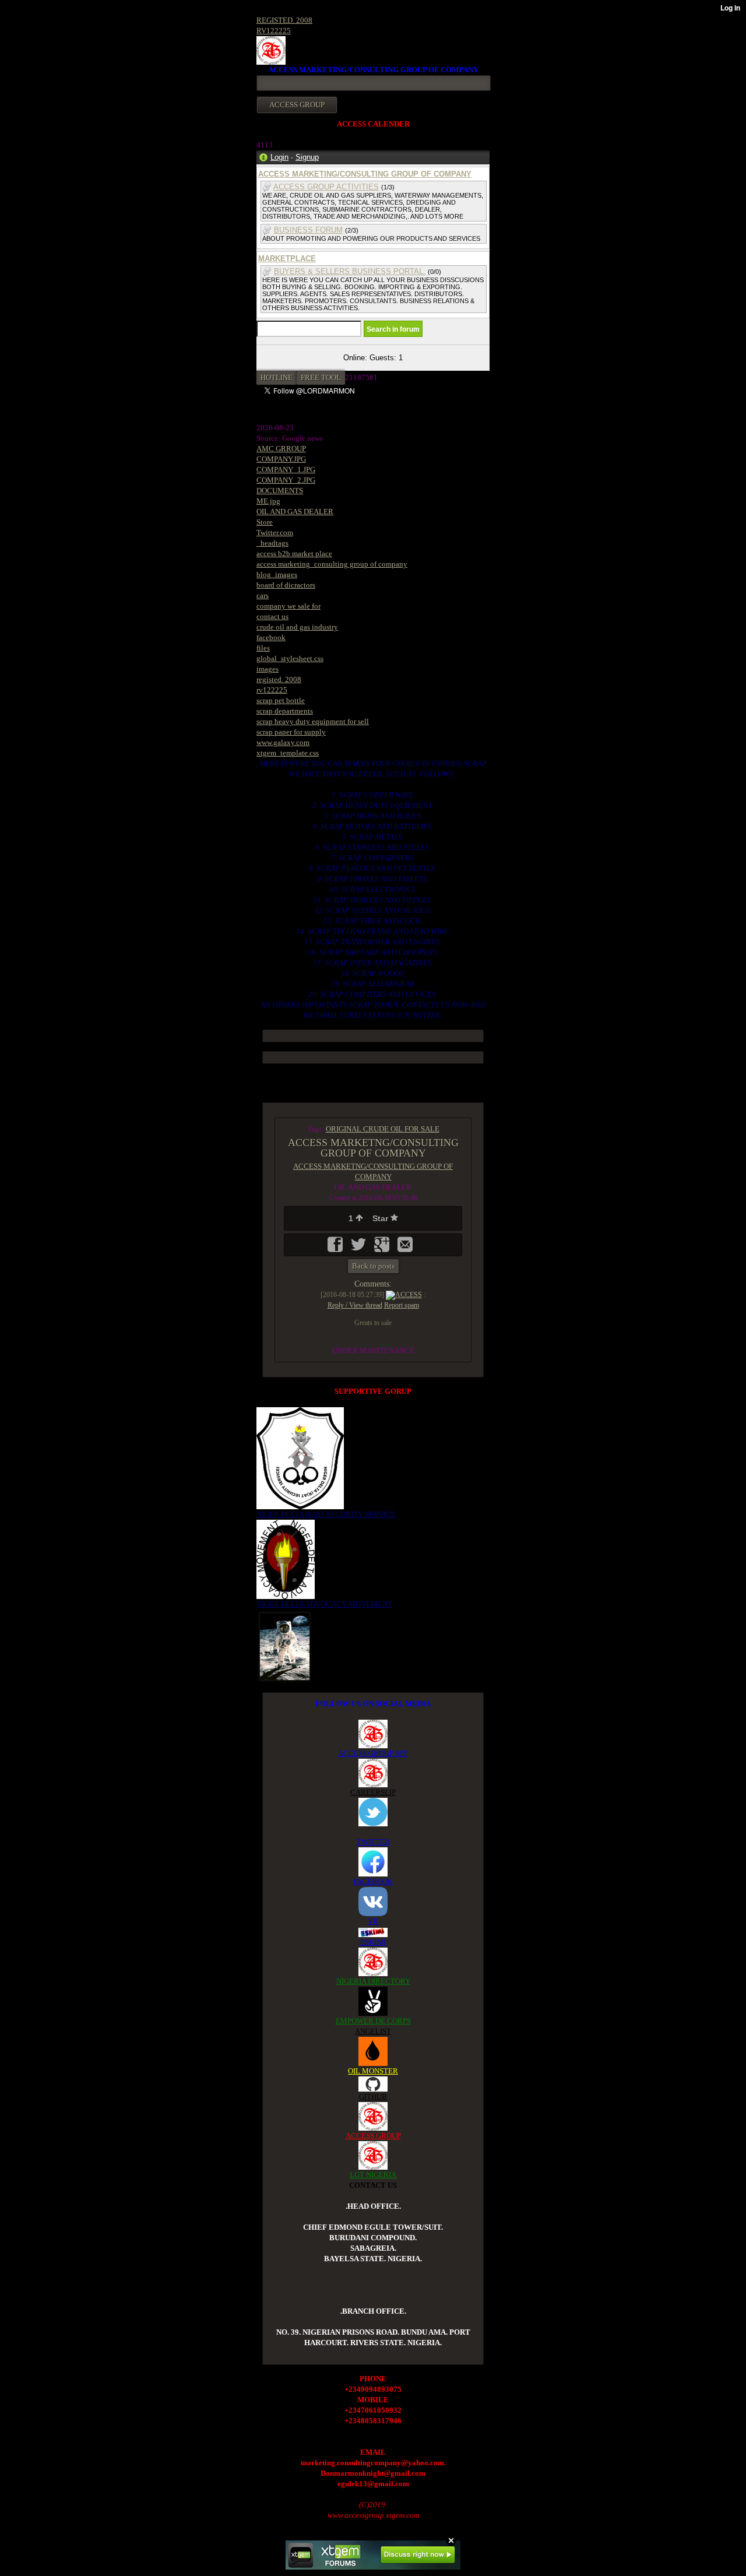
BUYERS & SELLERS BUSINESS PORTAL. (350, 271)
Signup (307, 157)
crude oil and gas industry (297, 627)
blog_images (277, 574)
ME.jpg (268, 501)
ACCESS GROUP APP (373, 1753)
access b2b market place (294, 553)
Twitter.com (275, 533)
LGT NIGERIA (373, 2175)
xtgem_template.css (288, 753)
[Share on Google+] (383, 1248)
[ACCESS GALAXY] (285, 1646)
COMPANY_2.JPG (286, 480)
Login (279, 157)
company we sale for (288, 606)
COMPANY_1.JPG (286, 470)
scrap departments (285, 711)
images (268, 669)
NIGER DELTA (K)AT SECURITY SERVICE (326, 1514)
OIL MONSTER (373, 2071)
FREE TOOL (321, 377)
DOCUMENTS (280, 491)
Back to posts (373, 1266)
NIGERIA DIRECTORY (373, 1981)
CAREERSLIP (373, 1792)
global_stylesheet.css (290, 658)
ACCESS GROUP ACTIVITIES (326, 187)
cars (263, 595)
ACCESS (409, 1295)
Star (381, 1218)
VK (373, 1921)
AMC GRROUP (281, 449)
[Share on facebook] (336, 1248)
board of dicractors (286, 585)
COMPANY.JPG (281, 459)
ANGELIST (373, 2031)
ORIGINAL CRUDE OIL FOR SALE (383, 1129)
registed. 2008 (279, 679)
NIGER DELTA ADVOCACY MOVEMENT (324, 1604)
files (263, 648)
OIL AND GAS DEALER (295, 512)
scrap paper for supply (291, 732)
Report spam (402, 1305)
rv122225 (272, 690)
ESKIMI (373, 1942)
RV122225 (274, 31)
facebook (271, 637)
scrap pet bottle (281, 700)
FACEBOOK (373, 1881)
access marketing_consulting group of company (332, 564)
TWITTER (373, 1842)
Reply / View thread (355, 1305)
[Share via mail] (405, 1248)
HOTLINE (277, 377)
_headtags (272, 543)
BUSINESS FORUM (308, 230)
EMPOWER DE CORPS (373, 2021)
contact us (272, 616)
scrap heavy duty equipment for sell (313, 721)
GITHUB (373, 2097)
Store (265, 522)
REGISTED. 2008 (284, 20)
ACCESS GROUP (373, 2136)
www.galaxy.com (283, 742)
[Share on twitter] (360, 1248)
